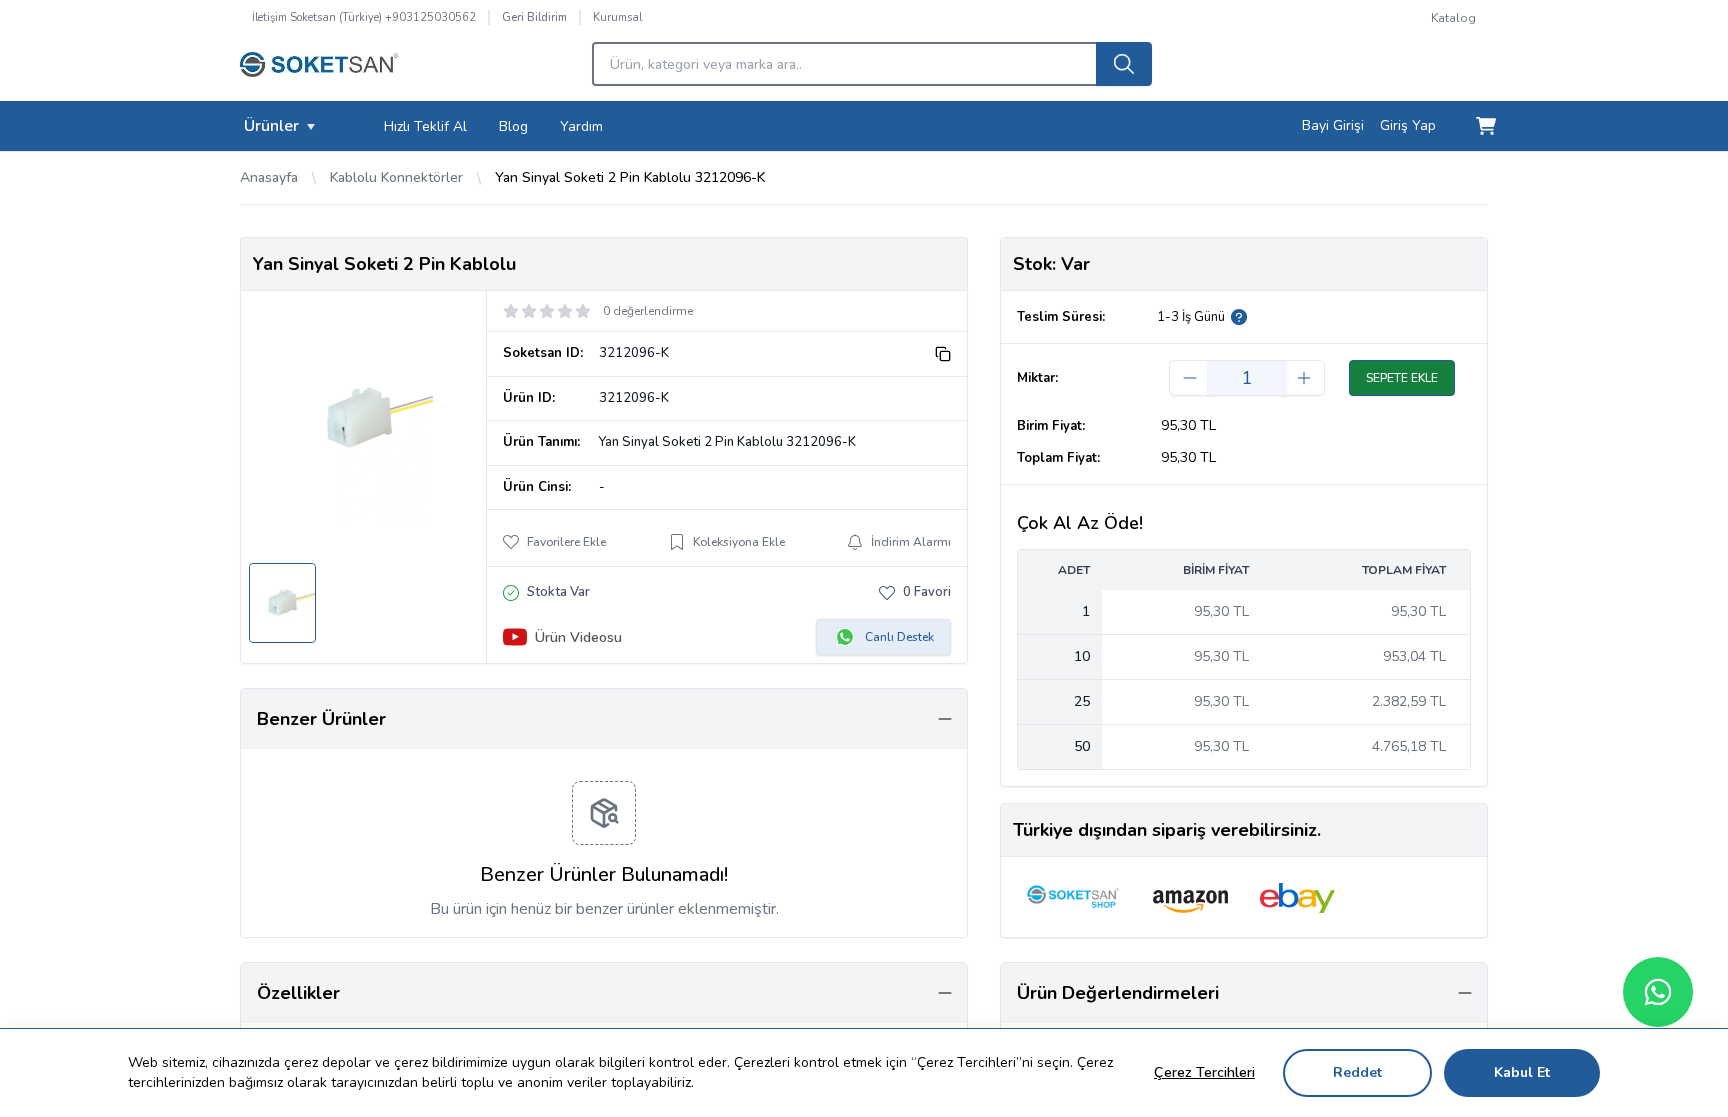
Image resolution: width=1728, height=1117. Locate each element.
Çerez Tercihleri (1204, 1072)
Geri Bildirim (534, 17)
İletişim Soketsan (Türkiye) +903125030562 (364, 17)
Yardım (581, 126)
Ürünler (271, 126)
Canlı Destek (899, 637)
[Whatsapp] (1658, 992)
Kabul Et (1522, 1072)
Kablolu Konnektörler (396, 177)
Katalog (1453, 18)
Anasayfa (269, 177)
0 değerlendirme (648, 311)
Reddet (1357, 1072)
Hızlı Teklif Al (425, 126)
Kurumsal (617, 17)
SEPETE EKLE (1402, 378)
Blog (513, 126)
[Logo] (319, 70)
